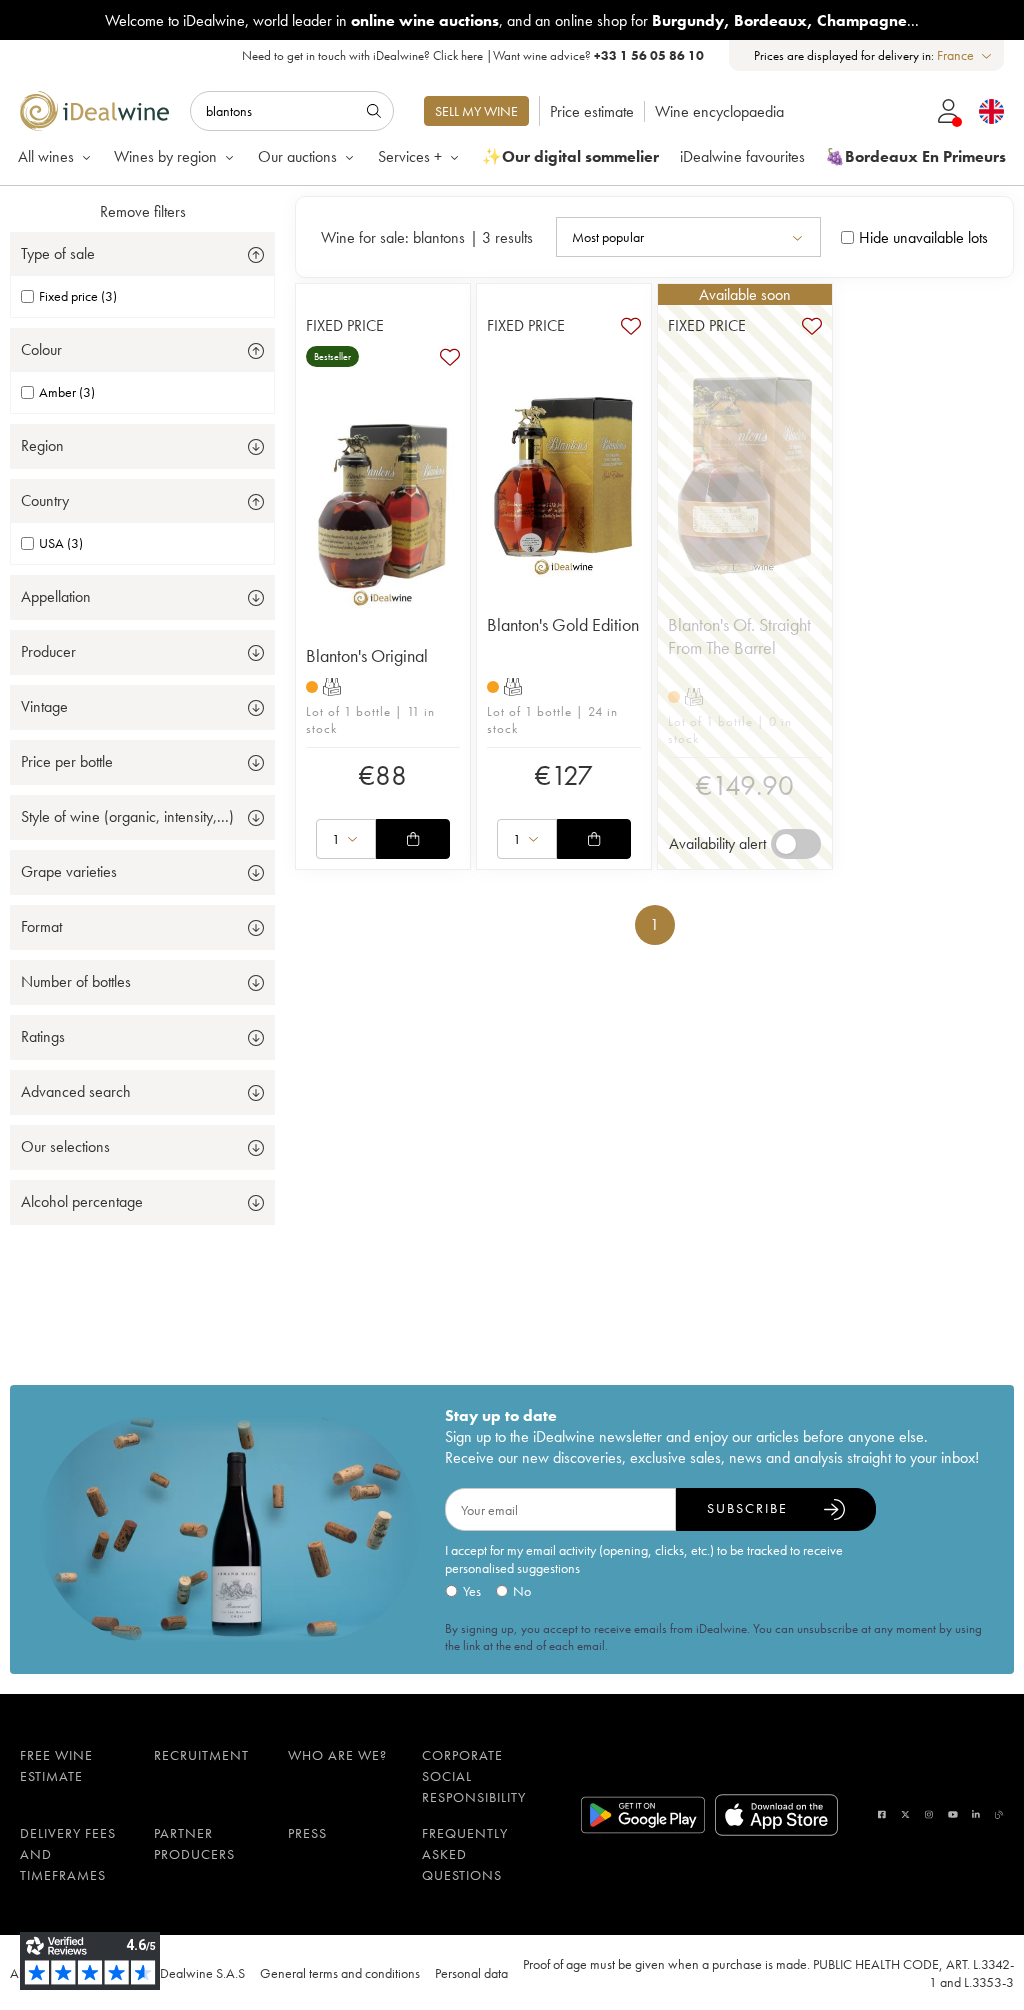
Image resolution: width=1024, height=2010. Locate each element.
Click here (458, 55)
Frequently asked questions (465, 1854)
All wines (46, 156)
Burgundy (688, 20)
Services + (410, 156)
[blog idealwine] (999, 1814)
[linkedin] (976, 1814)
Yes (472, 1591)
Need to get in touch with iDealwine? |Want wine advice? (473, 55)
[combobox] (965, 55)
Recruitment (201, 1755)
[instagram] (929, 1814)
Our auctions (297, 156)
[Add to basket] (413, 839)
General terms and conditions (340, 1973)
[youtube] (953, 1814)
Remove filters (143, 211)
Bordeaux (770, 20)
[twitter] (905, 1814)
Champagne (862, 20)
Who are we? (337, 1755)
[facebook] (882, 1814)
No (522, 1591)
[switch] (796, 844)
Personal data (471, 1973)
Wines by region (165, 156)
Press (307, 1833)
